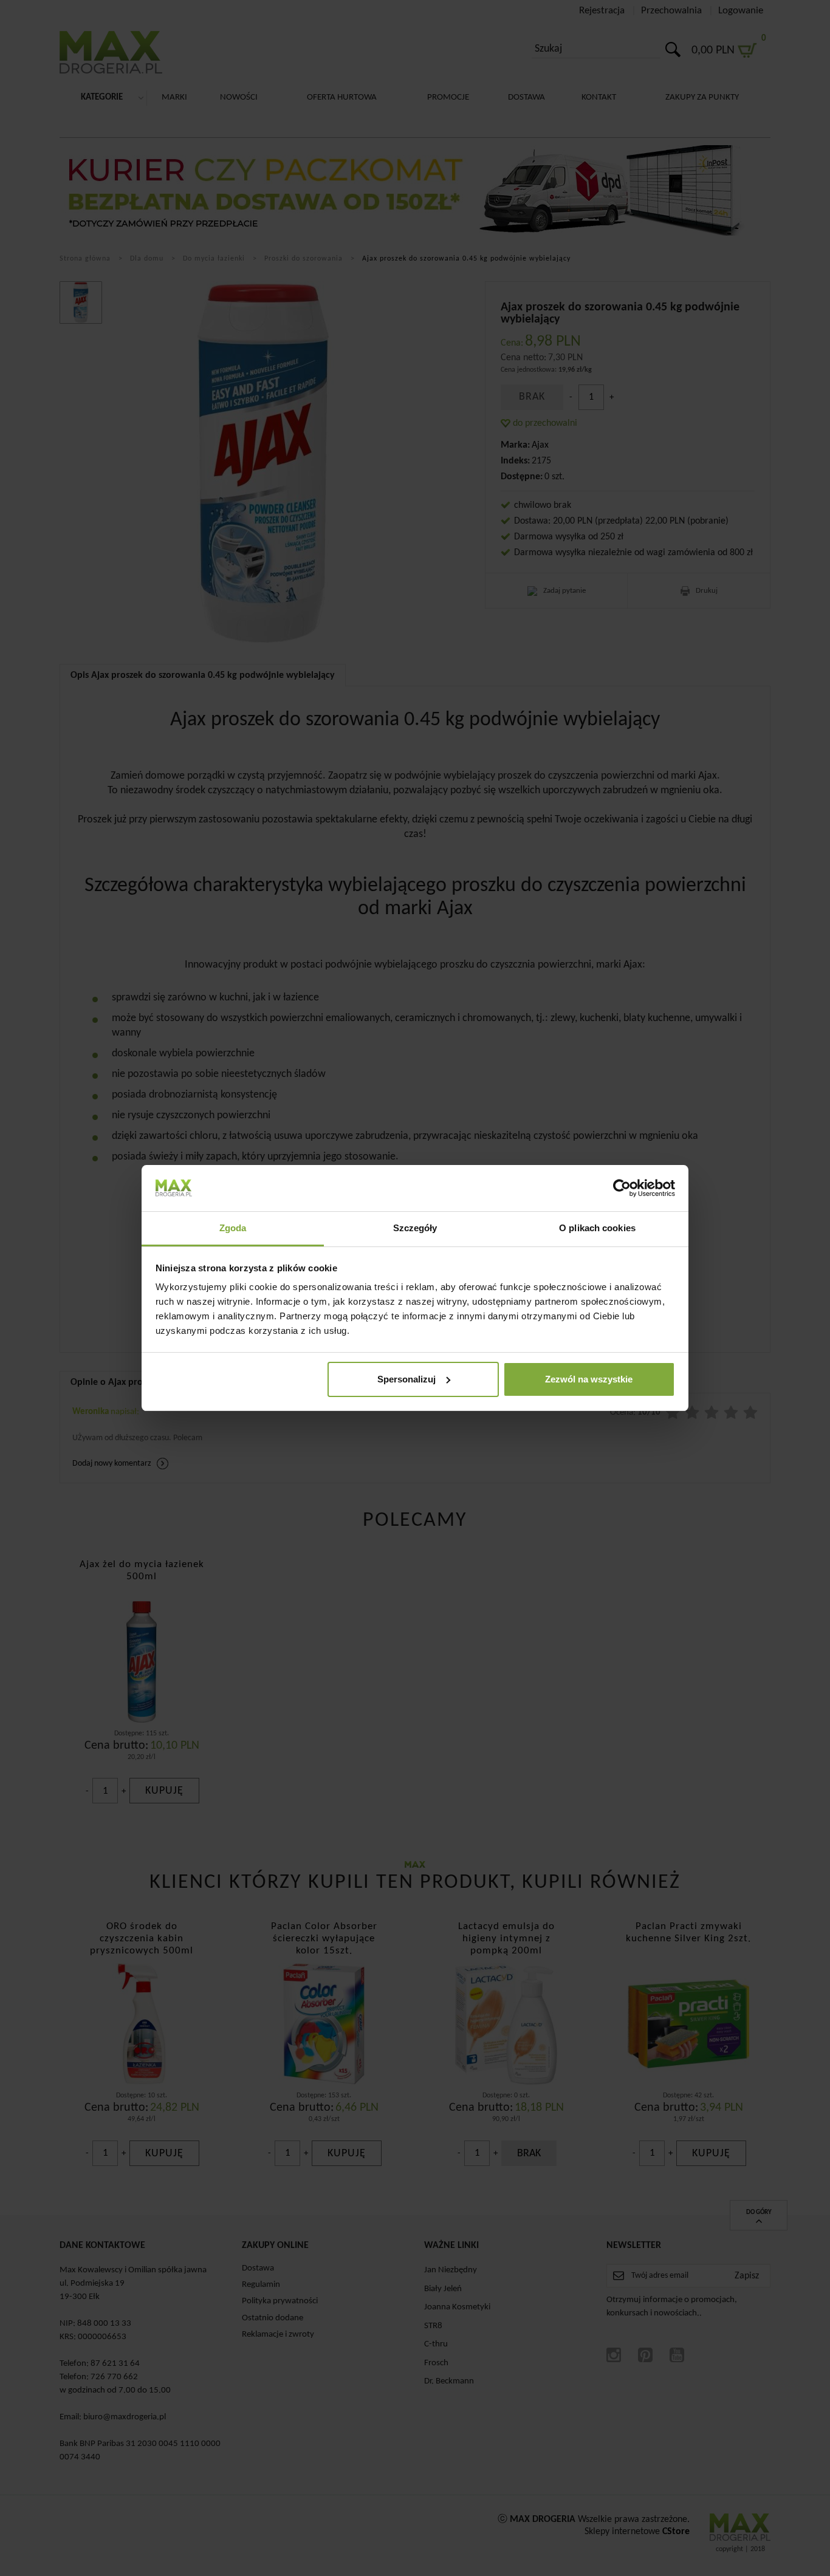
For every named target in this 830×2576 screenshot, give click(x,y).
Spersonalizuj (406, 1379)
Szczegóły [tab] (415, 1228)
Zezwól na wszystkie (589, 1379)
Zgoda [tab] (233, 1228)
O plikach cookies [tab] (597, 1228)
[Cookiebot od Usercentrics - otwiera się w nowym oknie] (622, 1188)
